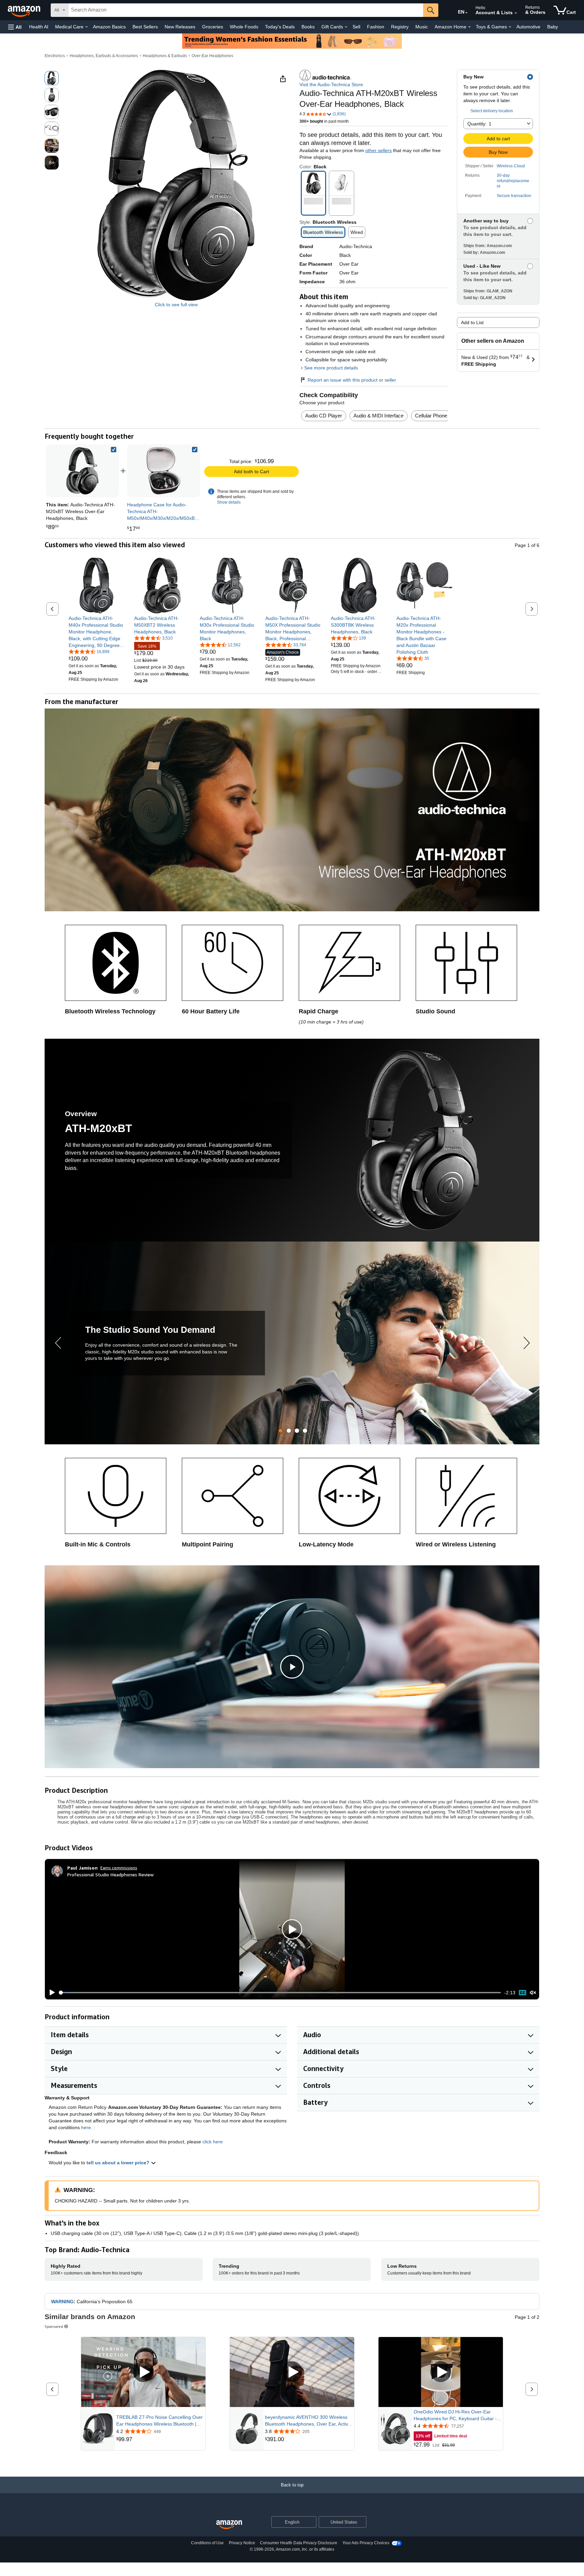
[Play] (50, 1993)
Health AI (39, 27)
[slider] (280, 1993)
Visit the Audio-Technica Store (331, 85)
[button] (15, 27)
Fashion (376, 27)
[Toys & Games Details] (510, 27)
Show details (229, 502)
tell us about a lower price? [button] (119, 2163)
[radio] (52, 78)
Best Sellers (145, 27)
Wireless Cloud (511, 166)
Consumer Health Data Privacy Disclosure (299, 2543)
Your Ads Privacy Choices (366, 2543)
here (86, 2127)
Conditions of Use (207, 2543)
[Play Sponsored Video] (143, 2372)
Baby (553, 27)
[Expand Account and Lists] (516, 13)
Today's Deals (280, 27)
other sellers (379, 150)
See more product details (331, 368)
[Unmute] (533, 1993)
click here (213, 2142)
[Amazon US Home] (229, 2525)
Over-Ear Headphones (212, 56)
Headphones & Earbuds (165, 56)
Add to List (472, 322)
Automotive (528, 27)
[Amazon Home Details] (469, 27)
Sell (356, 27)
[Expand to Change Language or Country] (466, 13)
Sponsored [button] (54, 2326)
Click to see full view (176, 305)
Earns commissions (119, 1868)
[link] (164, 471)
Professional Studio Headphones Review (111, 1874)
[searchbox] (246, 10)
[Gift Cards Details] (346, 27)
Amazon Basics (109, 27)
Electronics (55, 56)
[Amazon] (25, 10)
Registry (400, 27)
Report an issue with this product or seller (352, 380)
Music (422, 27)
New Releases (180, 27)
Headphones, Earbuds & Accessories (104, 56)
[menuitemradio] (522, 1993)
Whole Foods (244, 27)
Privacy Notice (242, 2543)
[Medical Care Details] (87, 27)
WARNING (62, 2302)
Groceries (213, 27)
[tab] (281, 1431)
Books (308, 27)
